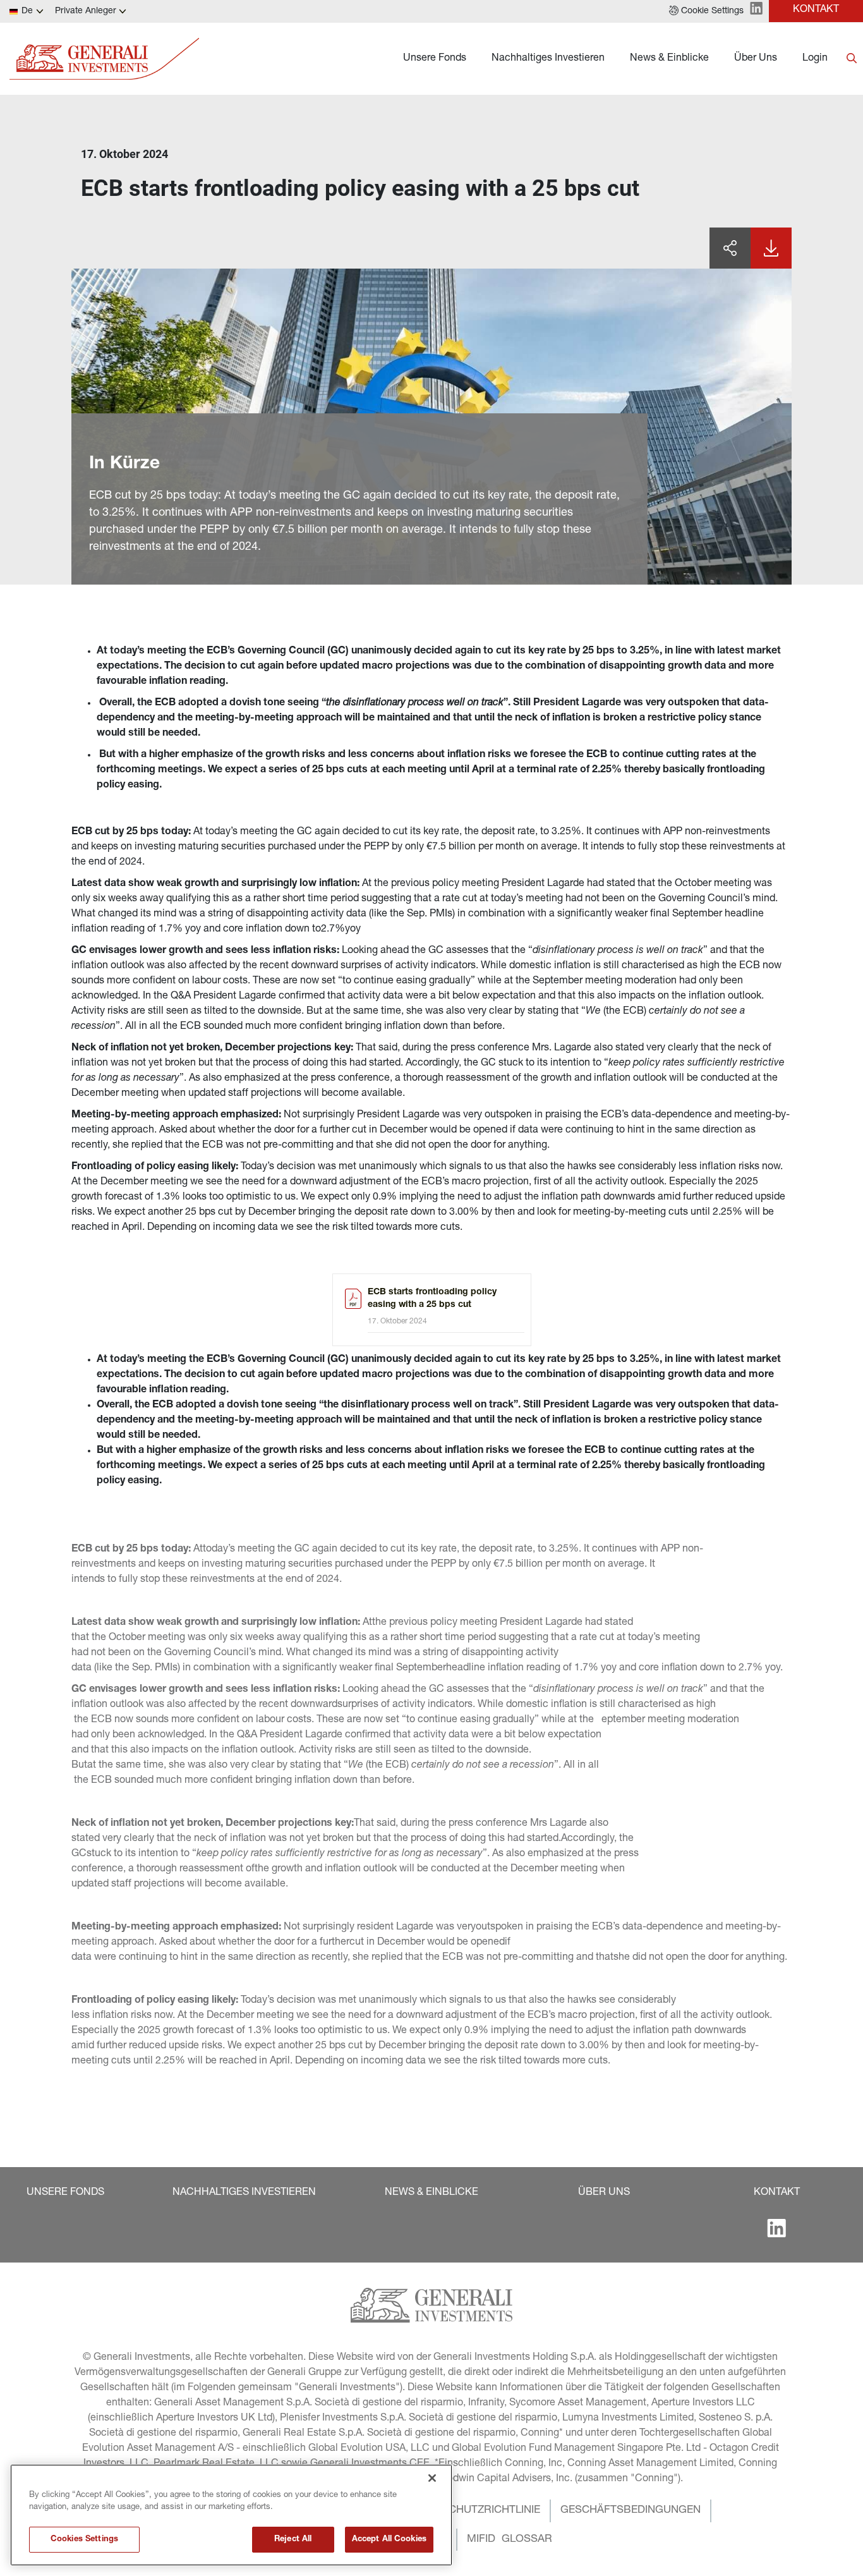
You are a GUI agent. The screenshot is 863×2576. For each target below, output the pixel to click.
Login (815, 59)
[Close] (432, 2478)
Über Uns (756, 59)
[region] (231, 2515)
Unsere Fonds (435, 59)
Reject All (293, 2540)
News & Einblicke (669, 59)
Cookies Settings (84, 2540)
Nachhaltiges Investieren (548, 59)
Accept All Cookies (389, 2540)
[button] (706, 11)
